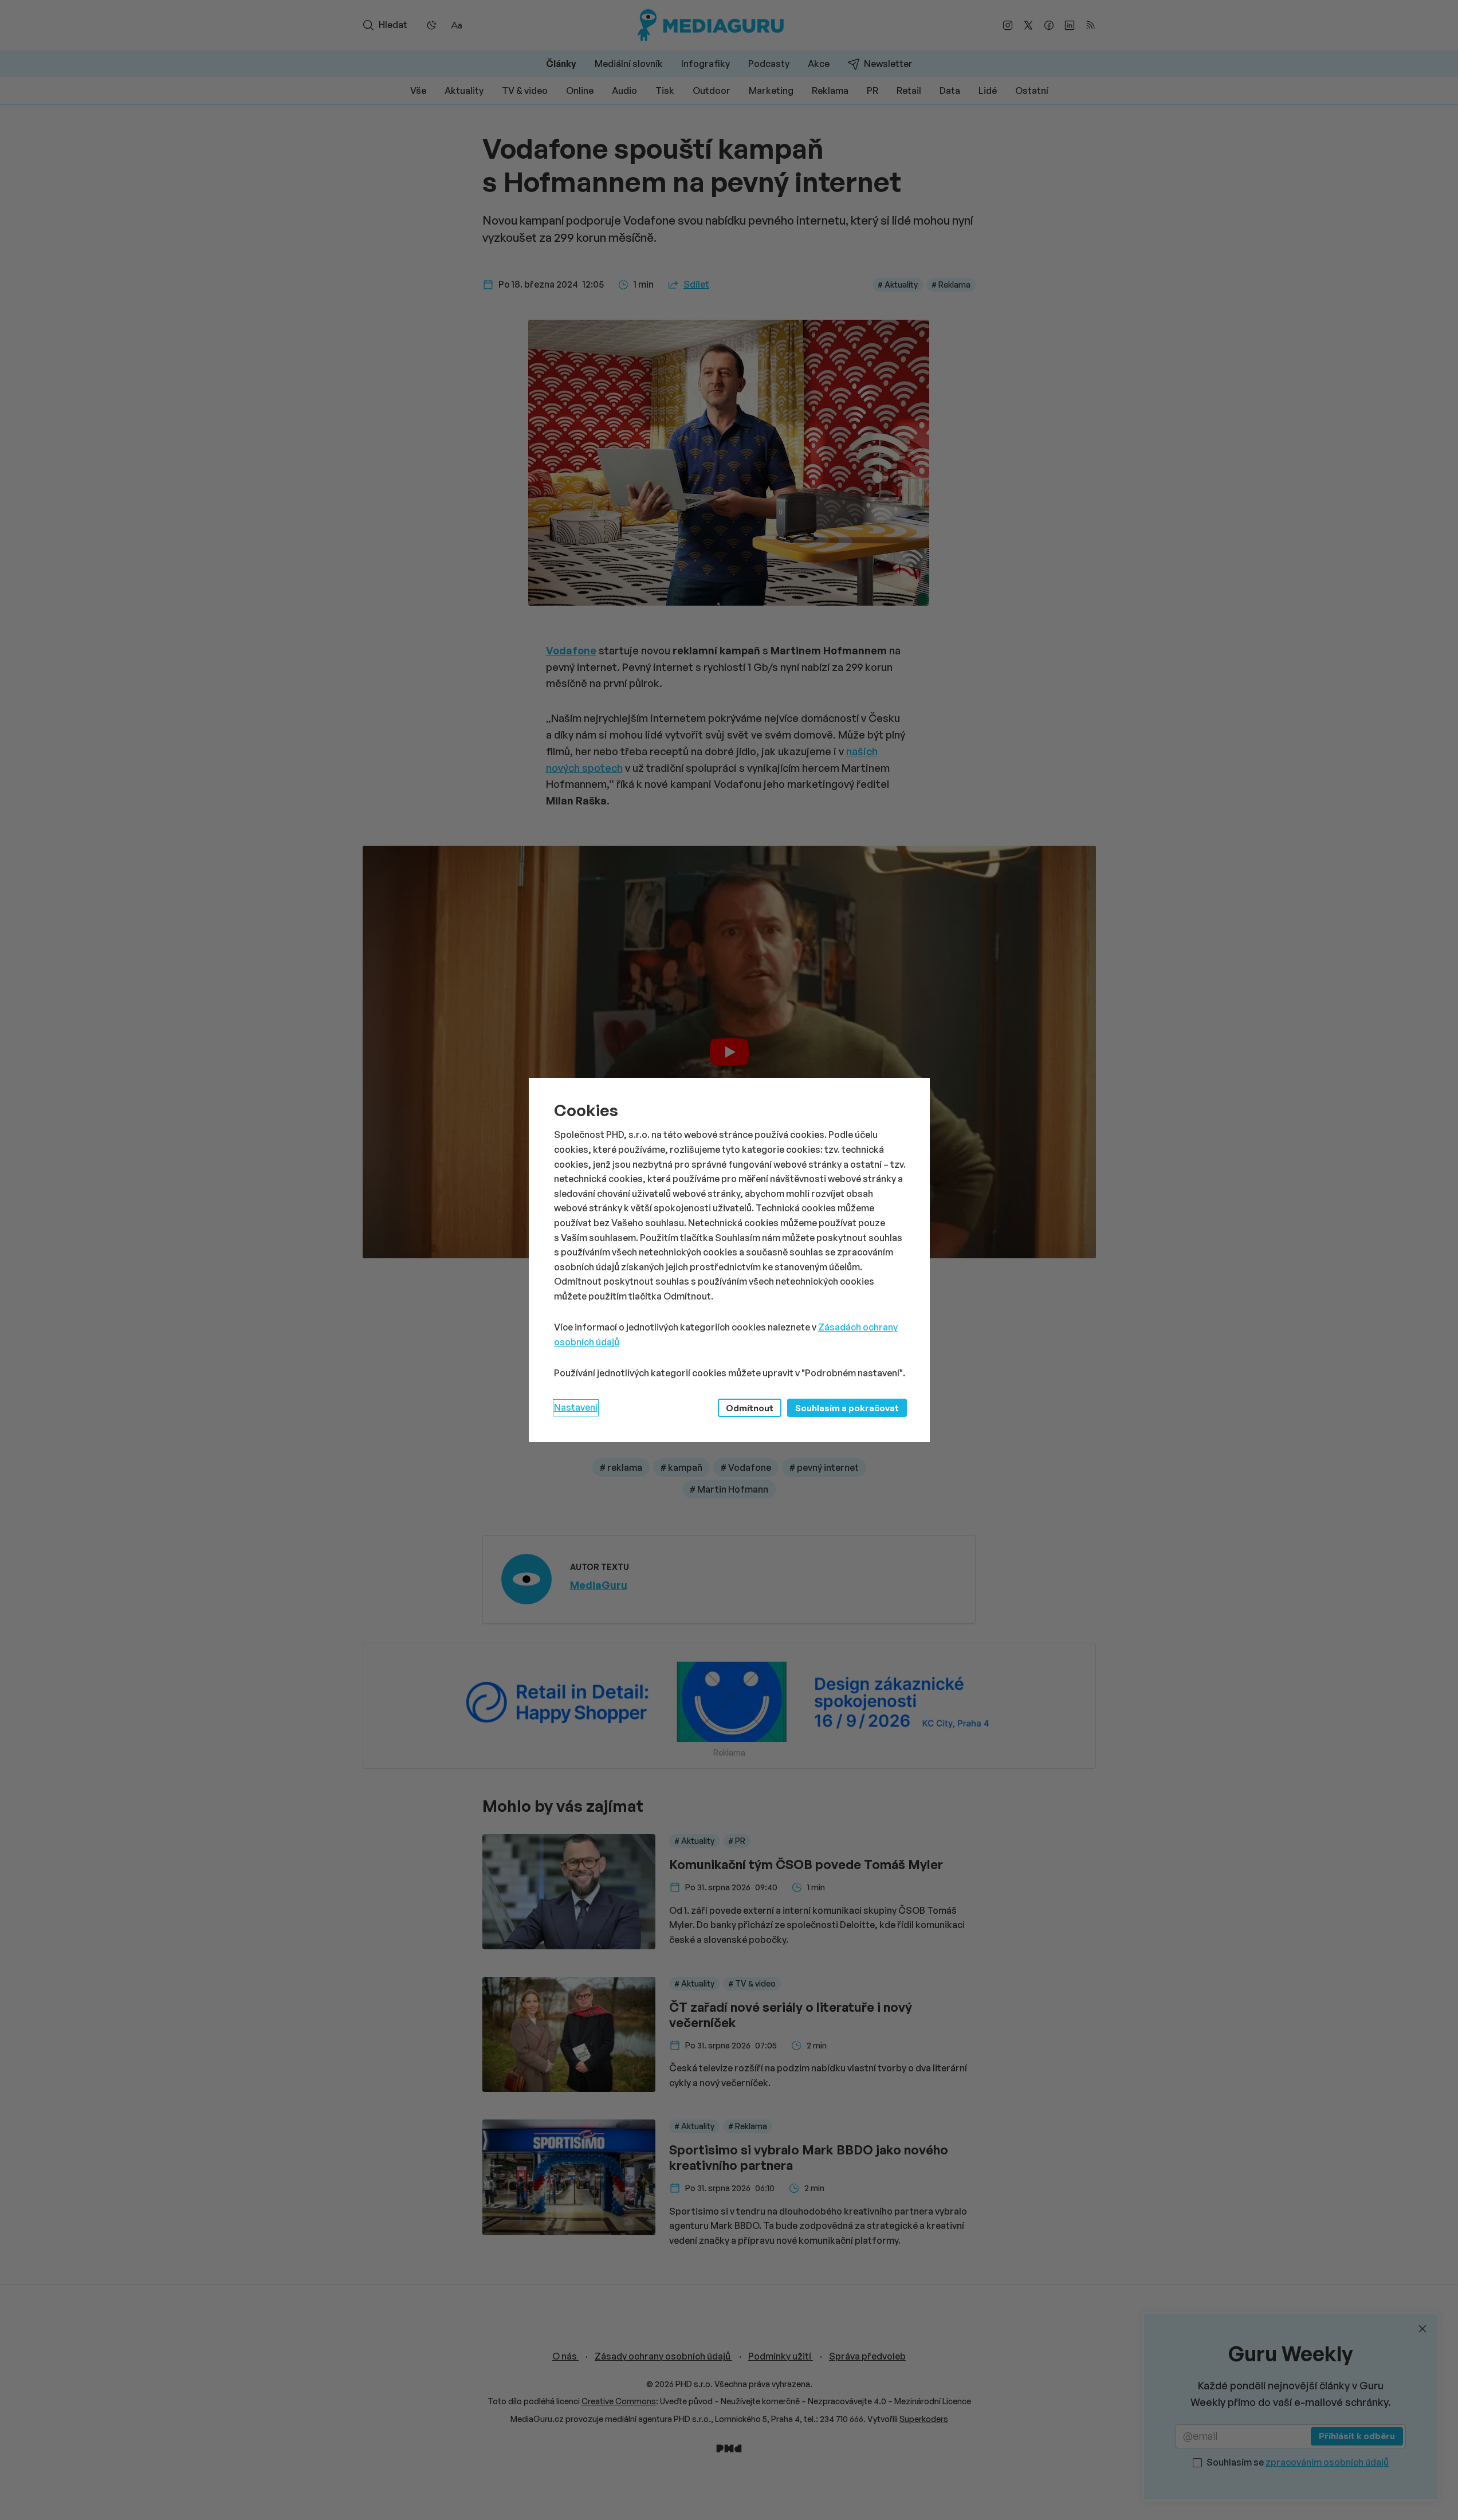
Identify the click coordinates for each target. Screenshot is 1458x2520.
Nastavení (576, 1407)
